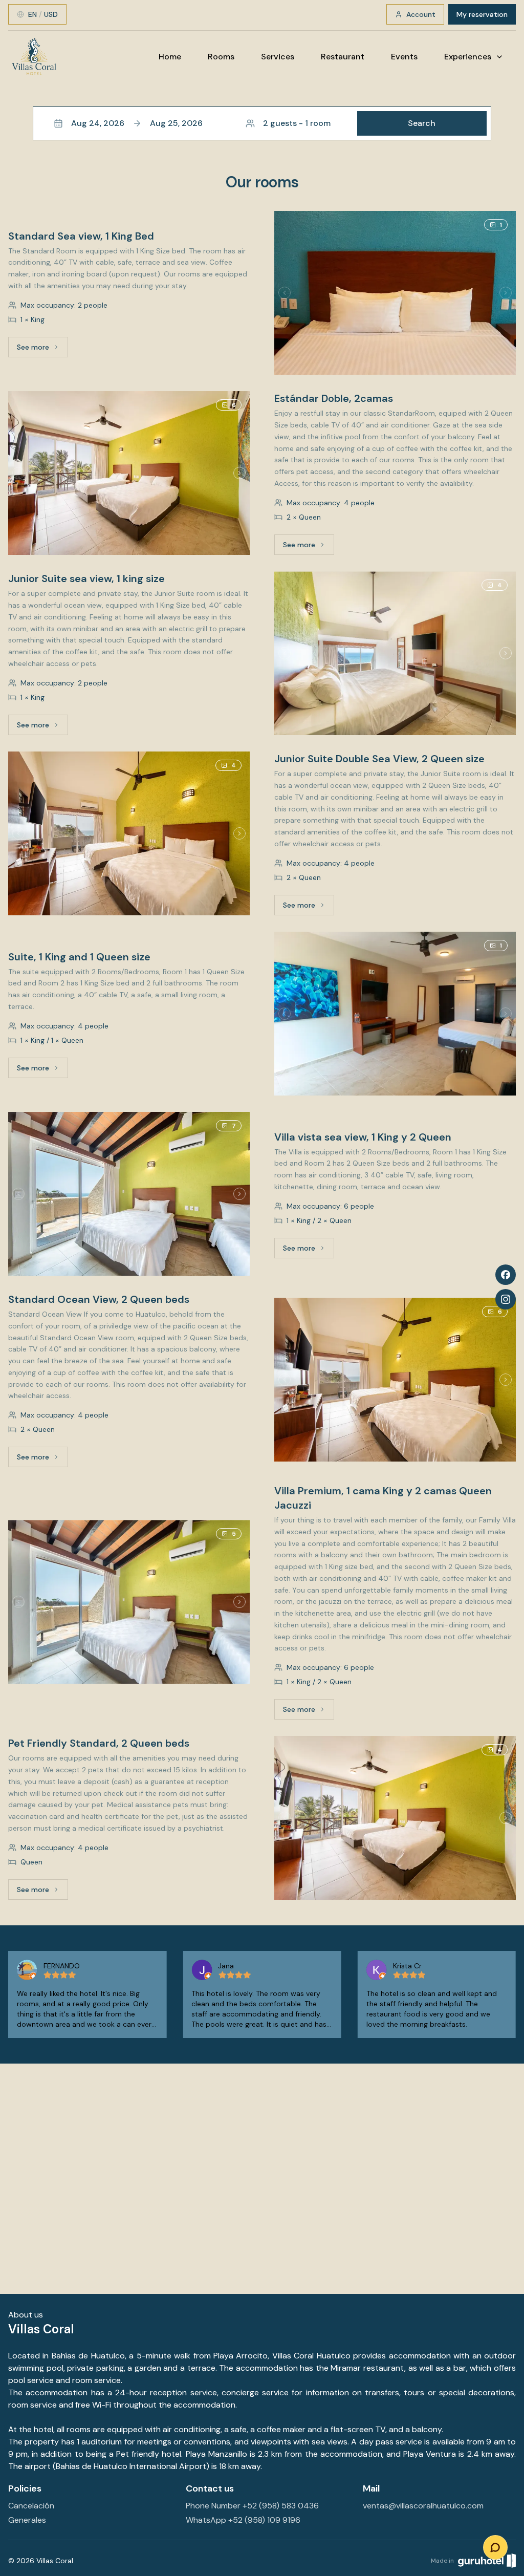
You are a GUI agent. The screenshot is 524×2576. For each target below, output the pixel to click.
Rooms (221, 57)
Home (170, 57)
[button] (262, 123)
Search (422, 123)
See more (42, 350)
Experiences (468, 57)
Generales (27, 2520)
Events (404, 57)
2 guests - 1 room (297, 123)
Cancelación (31, 2506)
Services (278, 57)
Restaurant (343, 57)
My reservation (482, 14)
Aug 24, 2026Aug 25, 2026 (137, 123)
